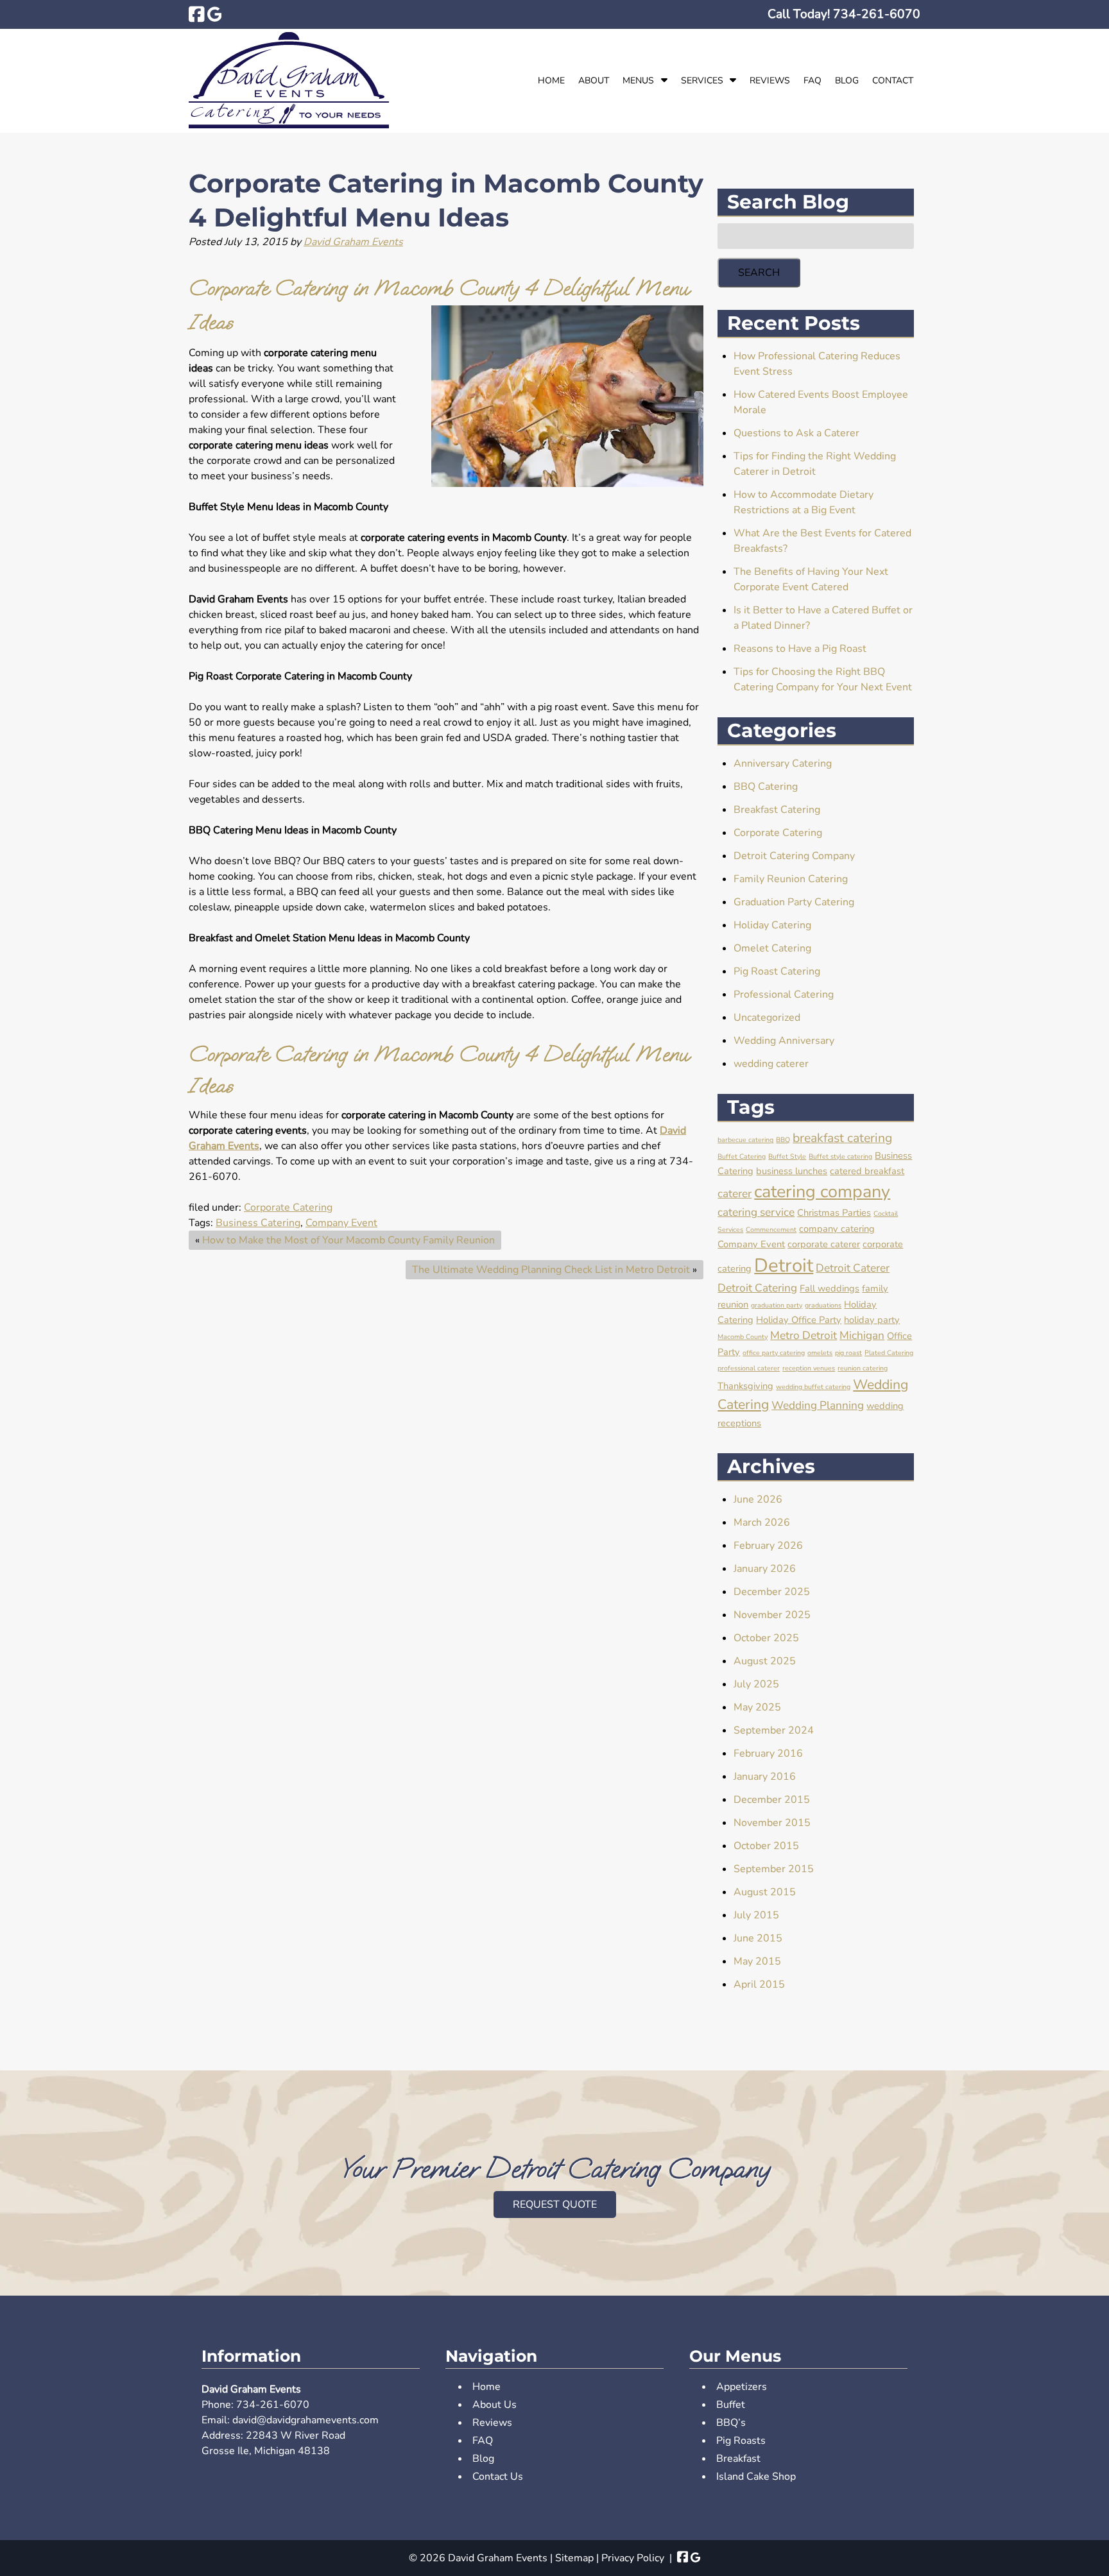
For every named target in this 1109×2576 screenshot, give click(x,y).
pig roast (848, 1353)
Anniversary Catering (783, 763)
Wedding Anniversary (784, 1041)
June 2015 (758, 1938)
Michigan (862, 1335)
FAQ (812, 81)
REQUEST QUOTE (555, 2205)
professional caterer (749, 1368)
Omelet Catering (772, 948)
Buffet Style (787, 1156)
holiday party (872, 1320)
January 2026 (765, 1569)
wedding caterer (771, 1064)
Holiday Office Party (799, 1320)
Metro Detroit (804, 1335)
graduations (823, 1305)
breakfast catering (842, 1138)
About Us (494, 2405)
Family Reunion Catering (791, 879)
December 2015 (772, 1800)
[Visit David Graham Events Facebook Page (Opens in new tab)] (197, 14)
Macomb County (743, 1337)
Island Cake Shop (756, 2477)
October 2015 (766, 1846)
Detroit (784, 1265)
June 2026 (758, 1499)
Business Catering (258, 1223)
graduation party (777, 1305)
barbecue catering (745, 1140)
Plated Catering (889, 1353)
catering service (756, 1212)
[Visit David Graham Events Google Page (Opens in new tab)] (215, 14)
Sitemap (574, 2558)
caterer (735, 1194)
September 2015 (774, 1869)
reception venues (809, 1368)
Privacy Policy (633, 2558)
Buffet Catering (742, 1156)
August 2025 (765, 1661)
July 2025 (756, 1684)
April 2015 (759, 1984)
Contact (893, 81)
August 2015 (765, 1892)
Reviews (770, 81)
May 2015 (757, 1961)
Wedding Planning (818, 1405)
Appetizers (742, 2387)
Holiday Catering (772, 925)
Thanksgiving (745, 1386)
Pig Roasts (741, 2441)
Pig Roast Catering (777, 971)
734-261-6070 (273, 2405)
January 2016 (765, 1777)
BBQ (783, 1140)
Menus (638, 81)
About (594, 81)
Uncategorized (767, 1018)
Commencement (771, 1230)
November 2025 (772, 1615)
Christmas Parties (834, 1213)
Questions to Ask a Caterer (796, 433)
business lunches (792, 1171)
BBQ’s (731, 2423)
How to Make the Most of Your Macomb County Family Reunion (348, 1240)
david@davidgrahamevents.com (305, 2420)
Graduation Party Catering (794, 902)
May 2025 (757, 1707)
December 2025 (772, 1592)
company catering (837, 1229)
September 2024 (774, 1730)
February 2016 (768, 1753)
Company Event (341, 1223)
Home (551, 81)
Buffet (731, 2405)
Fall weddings (830, 1288)
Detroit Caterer (853, 1268)
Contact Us (498, 2477)
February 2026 (768, 1546)
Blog (847, 81)
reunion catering (863, 1368)
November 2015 (772, 1823)
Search (759, 273)
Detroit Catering (757, 1288)
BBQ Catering (766, 787)
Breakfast (738, 2459)
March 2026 (762, 1523)
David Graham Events (353, 242)
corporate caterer (824, 1244)
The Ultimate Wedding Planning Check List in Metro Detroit (551, 1270)
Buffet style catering (840, 1156)
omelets (820, 1353)
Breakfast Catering (777, 810)
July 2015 (756, 1915)
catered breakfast (867, 1171)
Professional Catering (784, 994)
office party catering (774, 1353)
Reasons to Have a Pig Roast (800, 649)
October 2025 (766, 1638)
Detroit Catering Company (794, 856)
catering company (822, 1191)
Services (702, 81)
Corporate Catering (288, 1207)
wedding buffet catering (813, 1387)
